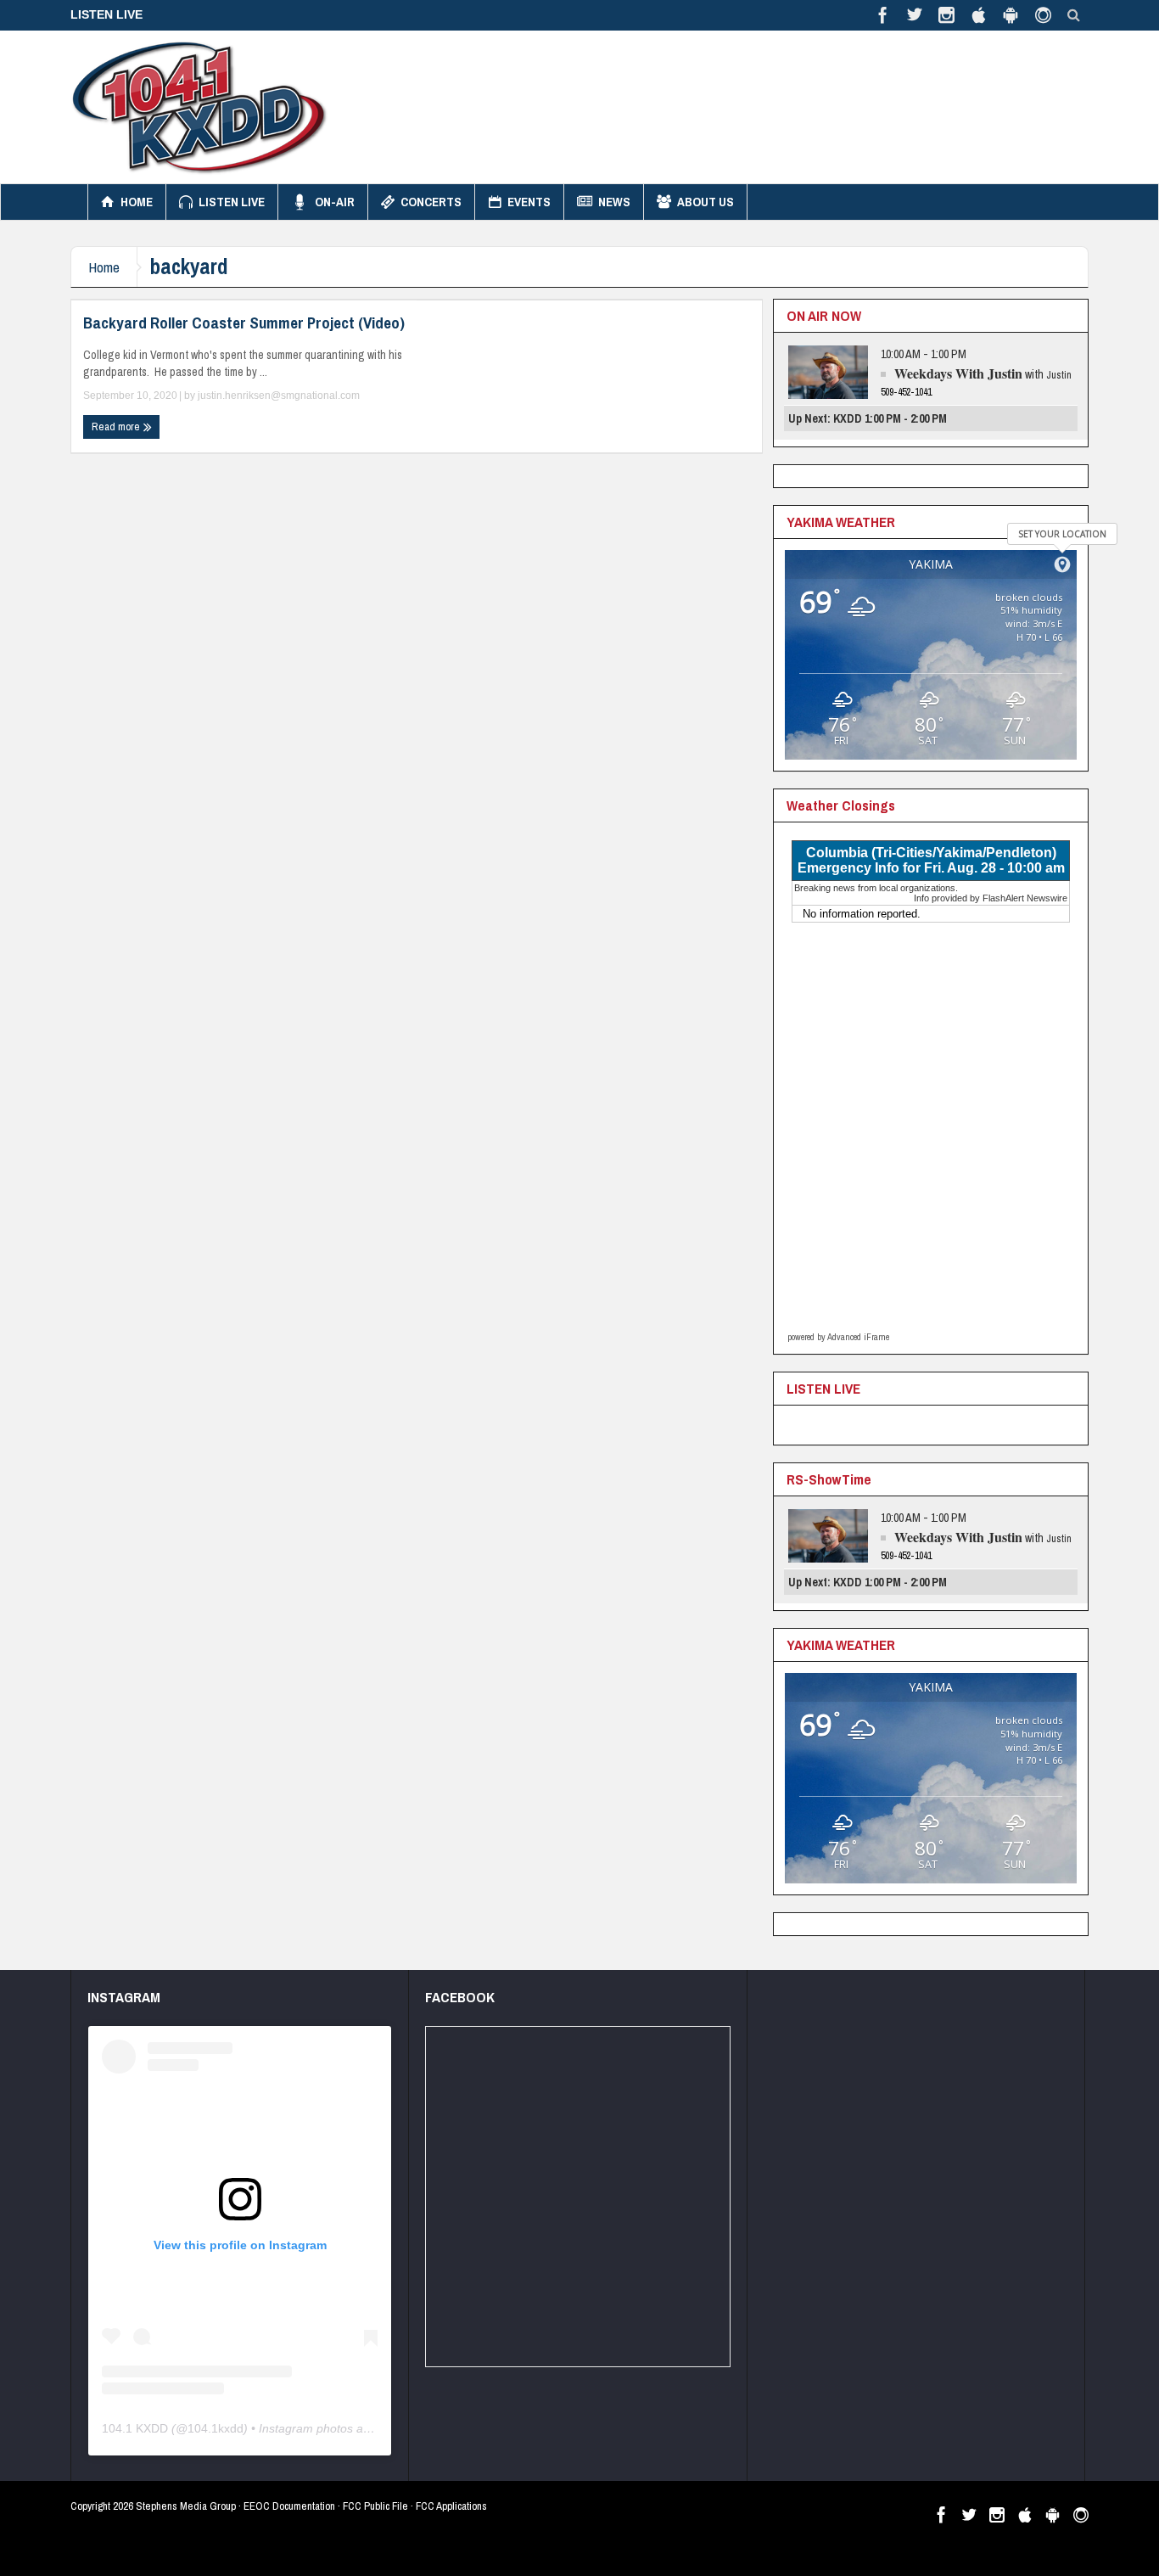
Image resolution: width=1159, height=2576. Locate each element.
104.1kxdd (216, 2428)
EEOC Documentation (289, 2506)
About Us (705, 202)
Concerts (431, 202)
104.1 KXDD (135, 2428)
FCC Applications (451, 2506)
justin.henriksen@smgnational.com (279, 396)
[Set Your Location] (1062, 564)
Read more (117, 427)
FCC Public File (375, 2506)
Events (529, 202)
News (614, 202)
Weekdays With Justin (958, 373)
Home (137, 202)
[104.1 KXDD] (199, 107)
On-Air (335, 202)
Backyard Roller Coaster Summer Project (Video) (244, 323)
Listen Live (232, 202)
